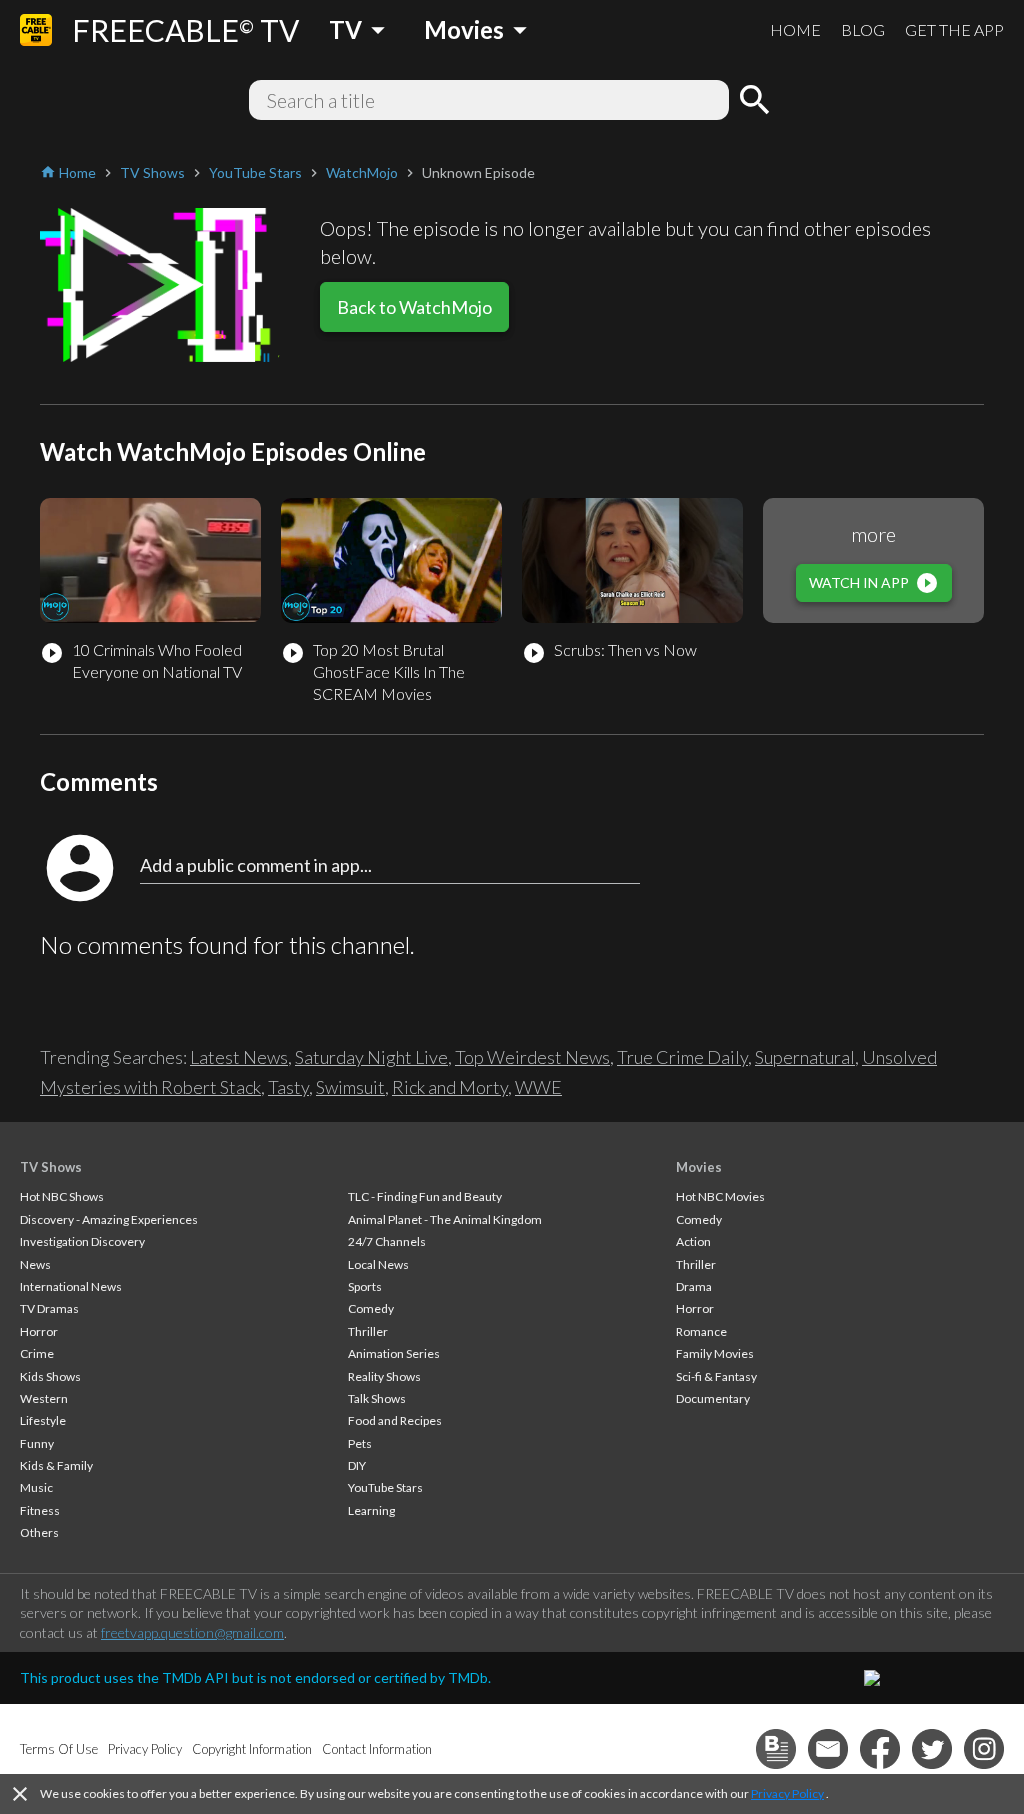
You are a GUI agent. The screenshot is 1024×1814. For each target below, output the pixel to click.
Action (693, 1241)
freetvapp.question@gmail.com (192, 1632)
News (35, 1264)
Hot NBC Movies (720, 1196)
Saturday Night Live (371, 1057)
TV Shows (51, 1167)
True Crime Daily (682, 1057)
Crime (37, 1353)
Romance (701, 1331)
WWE (538, 1087)
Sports (365, 1286)
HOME (795, 29)
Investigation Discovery (82, 1241)
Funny (37, 1443)
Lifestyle (43, 1420)
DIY (357, 1465)
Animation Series (394, 1353)
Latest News (239, 1057)
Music (36, 1487)
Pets (360, 1443)
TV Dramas (49, 1308)
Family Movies (715, 1353)
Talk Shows (377, 1398)
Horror (39, 1331)
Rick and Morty (450, 1087)
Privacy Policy (787, 1793)
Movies (699, 1167)
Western (44, 1398)
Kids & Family (56, 1465)
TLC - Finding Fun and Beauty (425, 1196)
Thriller (368, 1331)
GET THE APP (954, 29)
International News (71, 1286)
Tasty (288, 1087)
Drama (694, 1286)
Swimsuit (350, 1087)
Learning (371, 1510)
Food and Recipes (395, 1420)
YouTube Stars (385, 1487)
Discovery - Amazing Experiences (109, 1219)
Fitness (40, 1510)
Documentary (713, 1398)
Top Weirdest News (532, 1057)
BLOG (863, 29)
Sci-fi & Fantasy (716, 1376)
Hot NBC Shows (62, 1196)
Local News (378, 1264)
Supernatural (805, 1057)
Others (39, 1532)
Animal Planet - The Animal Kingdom (445, 1219)
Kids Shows (50, 1376)
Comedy (371, 1308)
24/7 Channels (387, 1241)
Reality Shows (384, 1376)
